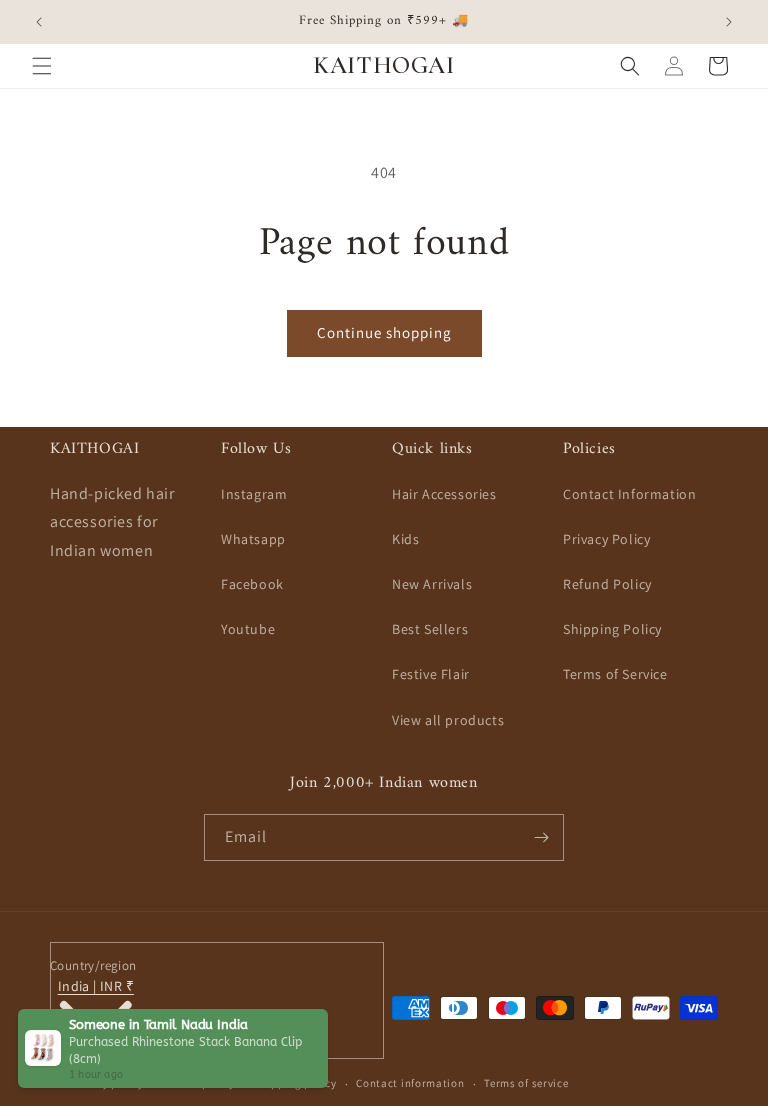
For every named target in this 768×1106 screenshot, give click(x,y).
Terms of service (526, 1083)
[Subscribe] (541, 837)
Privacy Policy (606, 539)
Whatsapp (253, 539)
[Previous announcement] (39, 22)
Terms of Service (615, 674)
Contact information (410, 1083)
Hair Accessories (444, 494)
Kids (405, 539)
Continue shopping (384, 332)
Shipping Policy (612, 629)
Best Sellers (430, 629)
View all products (448, 720)
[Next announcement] (729, 22)
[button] (42, 66)
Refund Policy (607, 584)
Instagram (254, 494)
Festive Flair (431, 674)
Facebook (252, 584)
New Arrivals (432, 584)
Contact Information (629, 494)
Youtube (248, 629)
